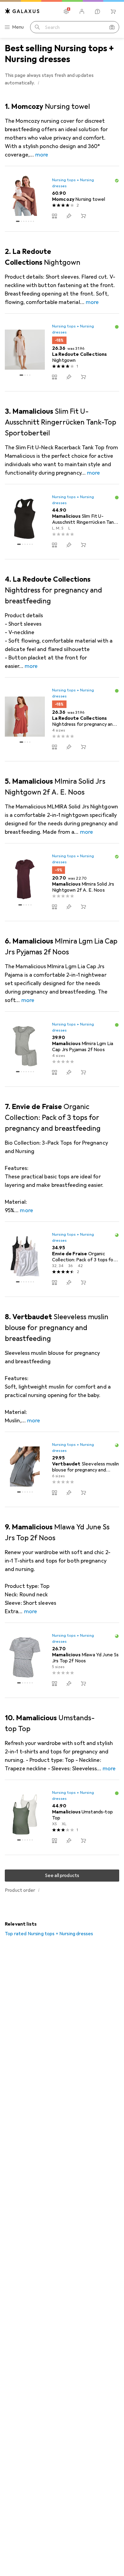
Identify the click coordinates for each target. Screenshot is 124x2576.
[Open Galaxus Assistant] (98, 11)
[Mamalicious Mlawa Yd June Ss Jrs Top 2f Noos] (62, 1660)
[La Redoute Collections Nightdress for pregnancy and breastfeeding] (62, 719)
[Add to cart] (83, 216)
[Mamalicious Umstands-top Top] (62, 1817)
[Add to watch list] (69, 216)
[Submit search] (37, 27)
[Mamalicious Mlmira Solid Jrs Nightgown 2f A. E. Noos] (62, 882)
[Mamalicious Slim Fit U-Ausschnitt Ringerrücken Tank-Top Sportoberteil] (62, 522)
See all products (62, 1876)
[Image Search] (112, 27)
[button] (39, 83)
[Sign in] (82, 11)
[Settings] (66, 11)
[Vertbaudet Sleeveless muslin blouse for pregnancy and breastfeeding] (62, 1470)
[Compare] (54, 216)
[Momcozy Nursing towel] (62, 199)
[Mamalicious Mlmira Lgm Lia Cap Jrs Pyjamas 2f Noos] (62, 1049)
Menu (18, 27)
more (42, 155)
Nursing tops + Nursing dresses (73, 183)
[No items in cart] (113, 11)
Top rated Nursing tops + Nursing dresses (49, 1934)
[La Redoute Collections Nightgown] (62, 352)
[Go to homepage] (22, 11)
